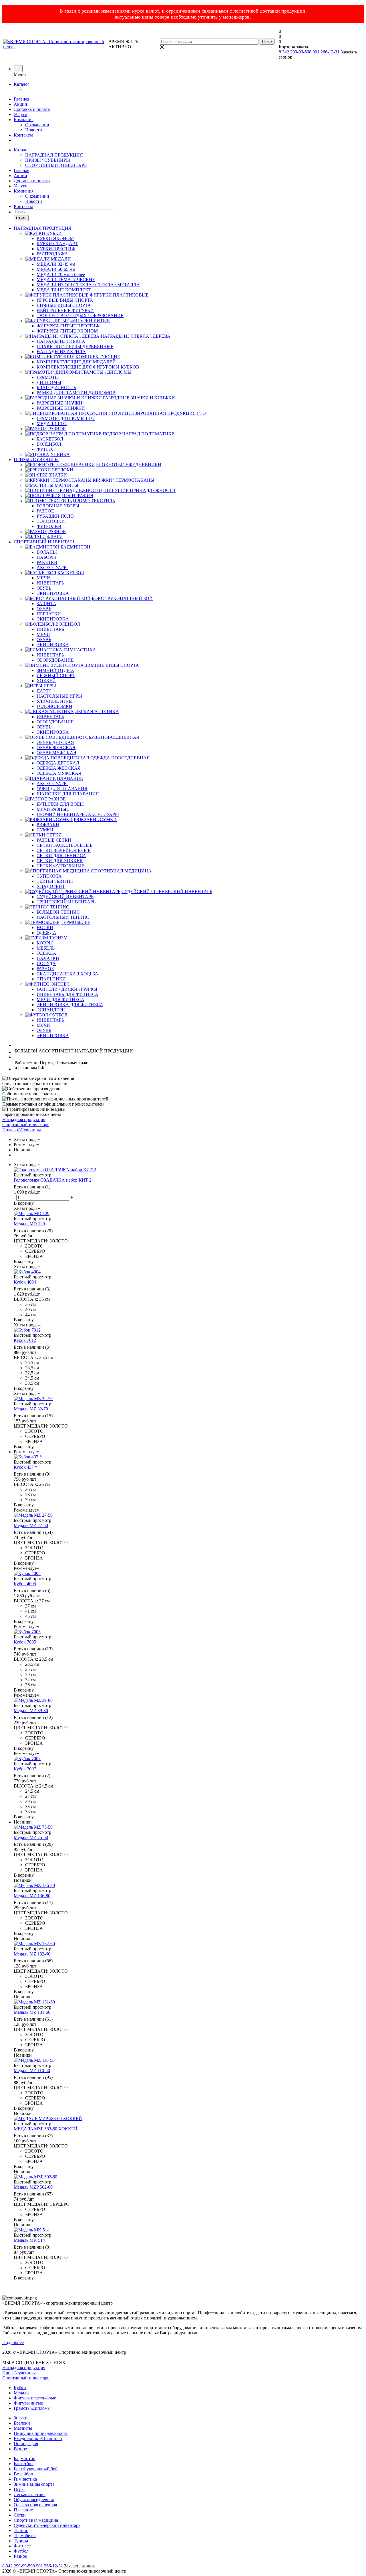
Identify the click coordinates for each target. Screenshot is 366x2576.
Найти (21, 218)
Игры (19, 2489)
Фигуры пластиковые (35, 2398)
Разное (20, 2449)
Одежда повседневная (35, 2505)
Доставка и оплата (32, 109)
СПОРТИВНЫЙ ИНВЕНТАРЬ (56, 165)
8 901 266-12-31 (324, 52)
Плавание (23, 2510)
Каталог (22, 84)
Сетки (20, 2515)
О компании (37, 125)
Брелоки (22, 2423)
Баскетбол (24, 2464)
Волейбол (23, 2474)
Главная (21, 99)
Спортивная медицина (36, 2520)
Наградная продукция (24, 2368)
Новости (34, 130)
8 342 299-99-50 (294, 52)
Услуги (21, 114)
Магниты (23, 2428)
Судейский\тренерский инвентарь (47, 2525)
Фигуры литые (28, 2403)
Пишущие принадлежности (41, 2433)
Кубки (20, 2388)
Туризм (21, 2541)
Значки (21, 2418)
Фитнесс (22, 2546)
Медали (21, 2393)
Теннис (21, 2530)
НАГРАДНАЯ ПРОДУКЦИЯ (54, 155)
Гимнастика (25, 2479)
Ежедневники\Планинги (38, 2438)
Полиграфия (26, 2444)
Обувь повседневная (34, 2500)
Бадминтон (25, 2458)
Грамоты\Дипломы (32, 2408)
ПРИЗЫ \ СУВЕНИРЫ (48, 160)
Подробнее (13, 2342)
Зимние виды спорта (34, 2484)
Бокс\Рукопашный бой (36, 2469)
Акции (20, 104)
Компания (24, 120)
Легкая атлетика (30, 2494)
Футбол (21, 2551)
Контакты (23, 135)
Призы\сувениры (19, 2373)
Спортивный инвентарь (26, 2378)
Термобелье (25, 2536)
